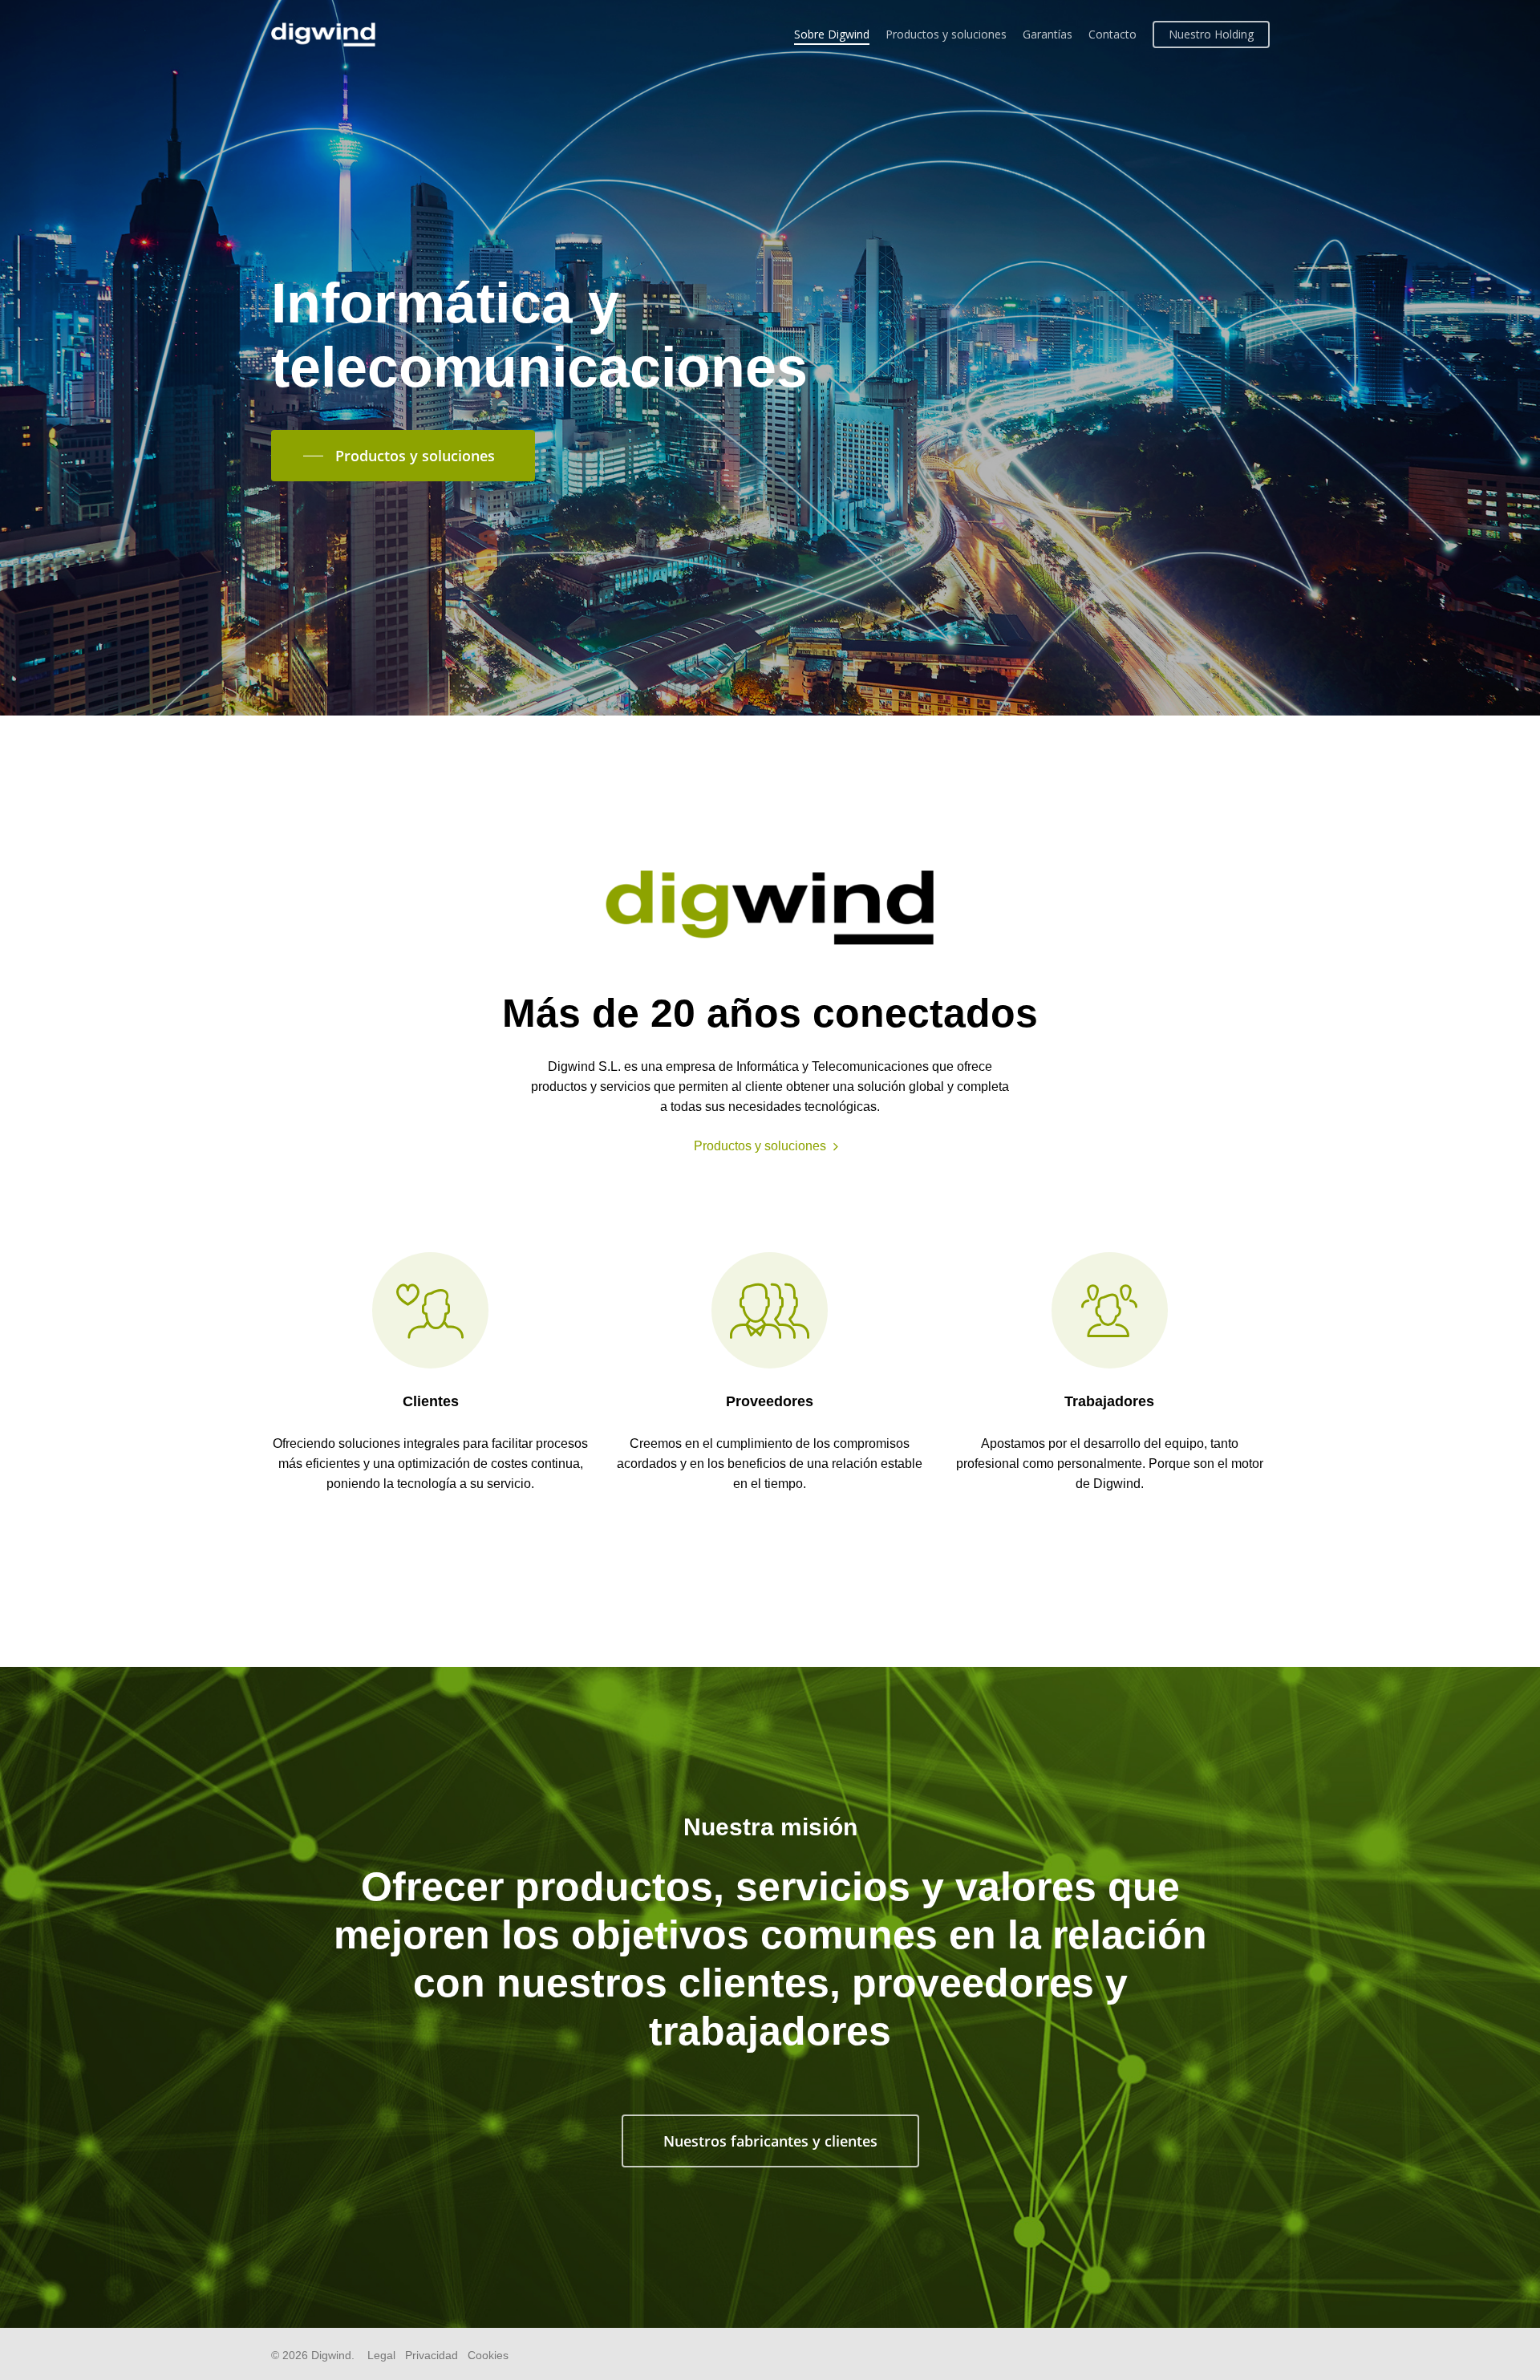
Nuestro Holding (1211, 34)
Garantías (1048, 34)
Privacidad (432, 2355)
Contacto (1112, 34)
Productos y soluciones (946, 34)
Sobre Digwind (832, 34)
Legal (381, 2355)
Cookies (488, 2355)
